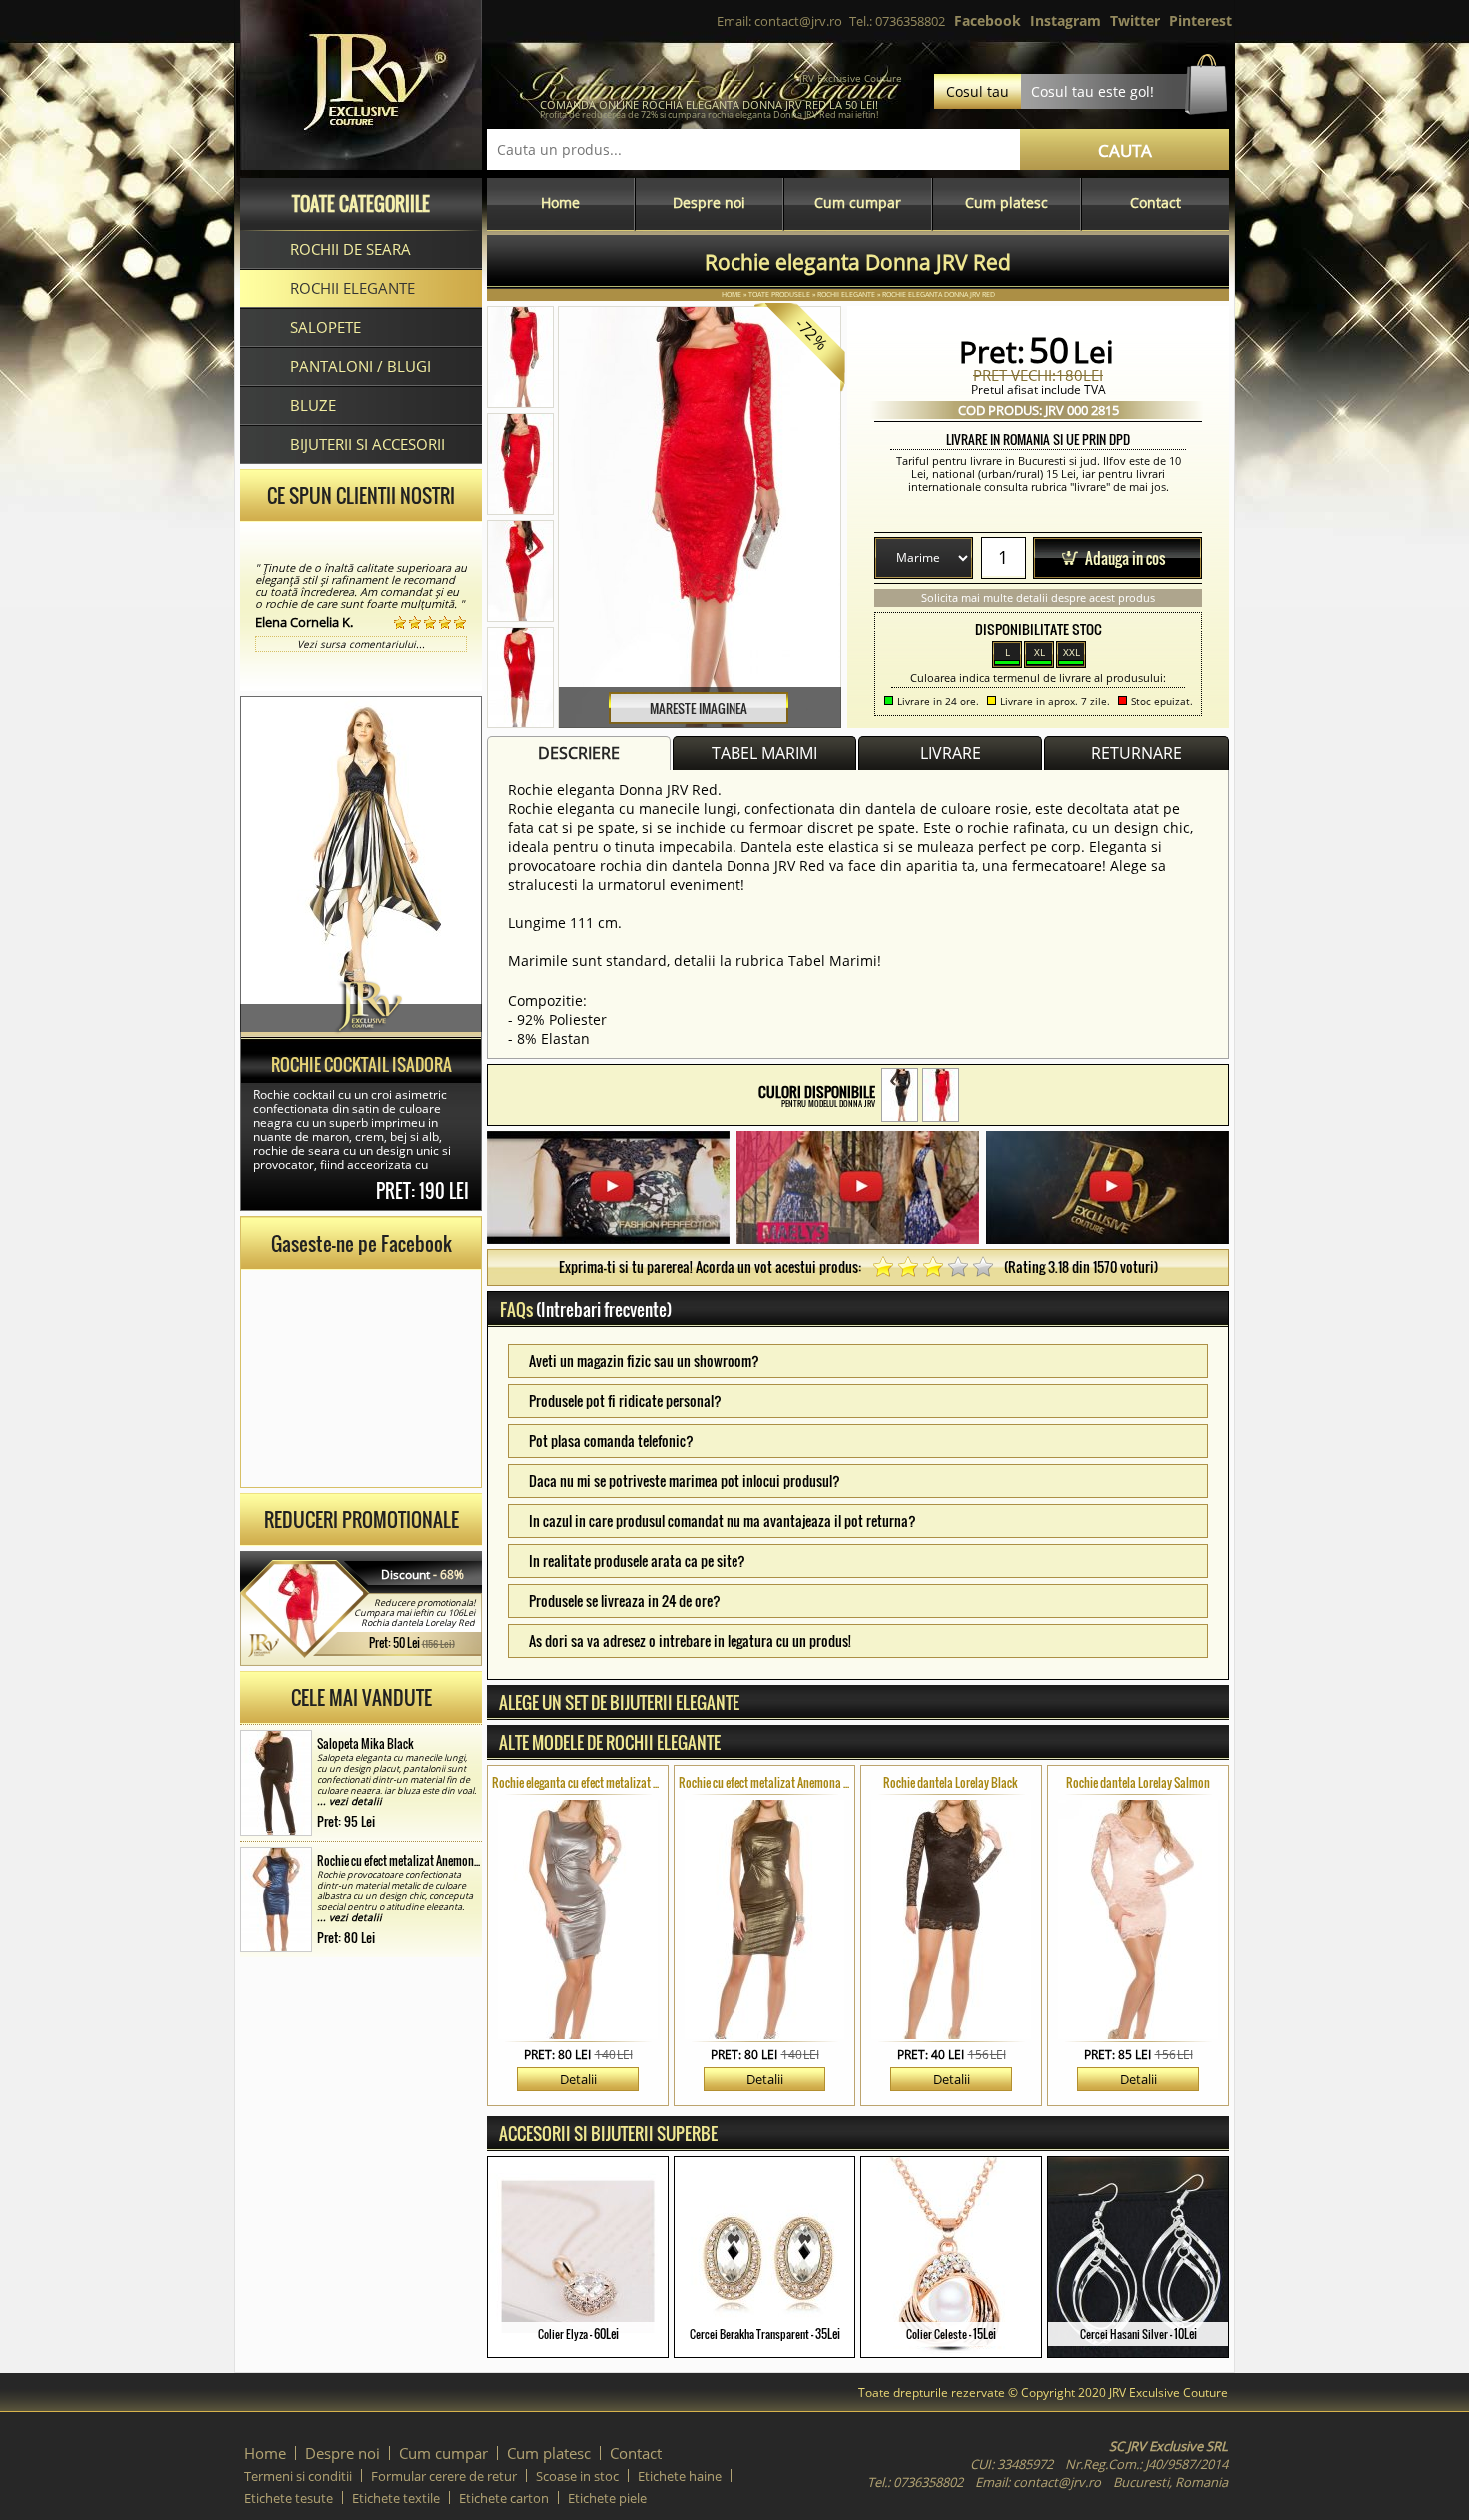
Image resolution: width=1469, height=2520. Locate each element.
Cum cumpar (858, 202)
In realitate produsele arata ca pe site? (637, 1560)
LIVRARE (951, 753)
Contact (1156, 202)
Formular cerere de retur (444, 2476)
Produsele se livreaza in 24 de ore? (625, 1600)
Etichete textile (396, 2498)
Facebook (988, 20)
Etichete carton (504, 2498)
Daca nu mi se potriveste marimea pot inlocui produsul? (685, 1480)
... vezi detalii (349, 1801)
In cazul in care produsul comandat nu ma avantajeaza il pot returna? (723, 1520)
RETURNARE (1137, 753)
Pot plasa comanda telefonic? (611, 1440)
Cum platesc (1007, 202)
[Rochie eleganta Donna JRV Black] (900, 1095)
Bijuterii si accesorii (367, 444)
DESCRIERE (579, 753)
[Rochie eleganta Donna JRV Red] (941, 1095)
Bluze (313, 405)
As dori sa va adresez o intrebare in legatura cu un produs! (690, 1640)
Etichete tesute (288, 2498)
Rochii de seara (350, 249)
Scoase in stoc (577, 2476)
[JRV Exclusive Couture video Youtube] (608, 1190)
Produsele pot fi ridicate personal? (625, 1400)
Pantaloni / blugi (360, 366)
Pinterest (1201, 20)
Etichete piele (607, 2498)
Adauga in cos (1125, 558)
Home (560, 202)
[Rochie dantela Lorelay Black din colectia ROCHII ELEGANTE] (951, 1919)
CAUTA (1125, 150)
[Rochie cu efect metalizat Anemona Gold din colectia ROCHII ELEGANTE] (764, 1919)
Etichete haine (680, 2476)
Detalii (578, 2079)
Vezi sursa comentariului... (361, 644)
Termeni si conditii (298, 2476)
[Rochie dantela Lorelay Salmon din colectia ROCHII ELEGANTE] (1138, 1919)
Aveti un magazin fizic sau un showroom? (644, 1360)
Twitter (1135, 20)
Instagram (1066, 20)
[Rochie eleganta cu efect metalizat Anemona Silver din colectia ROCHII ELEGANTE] (578, 1919)
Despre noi (709, 202)
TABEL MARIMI (764, 753)
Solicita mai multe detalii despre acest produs (1038, 597)
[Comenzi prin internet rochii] (361, 164)
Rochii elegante (352, 288)
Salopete (325, 327)
